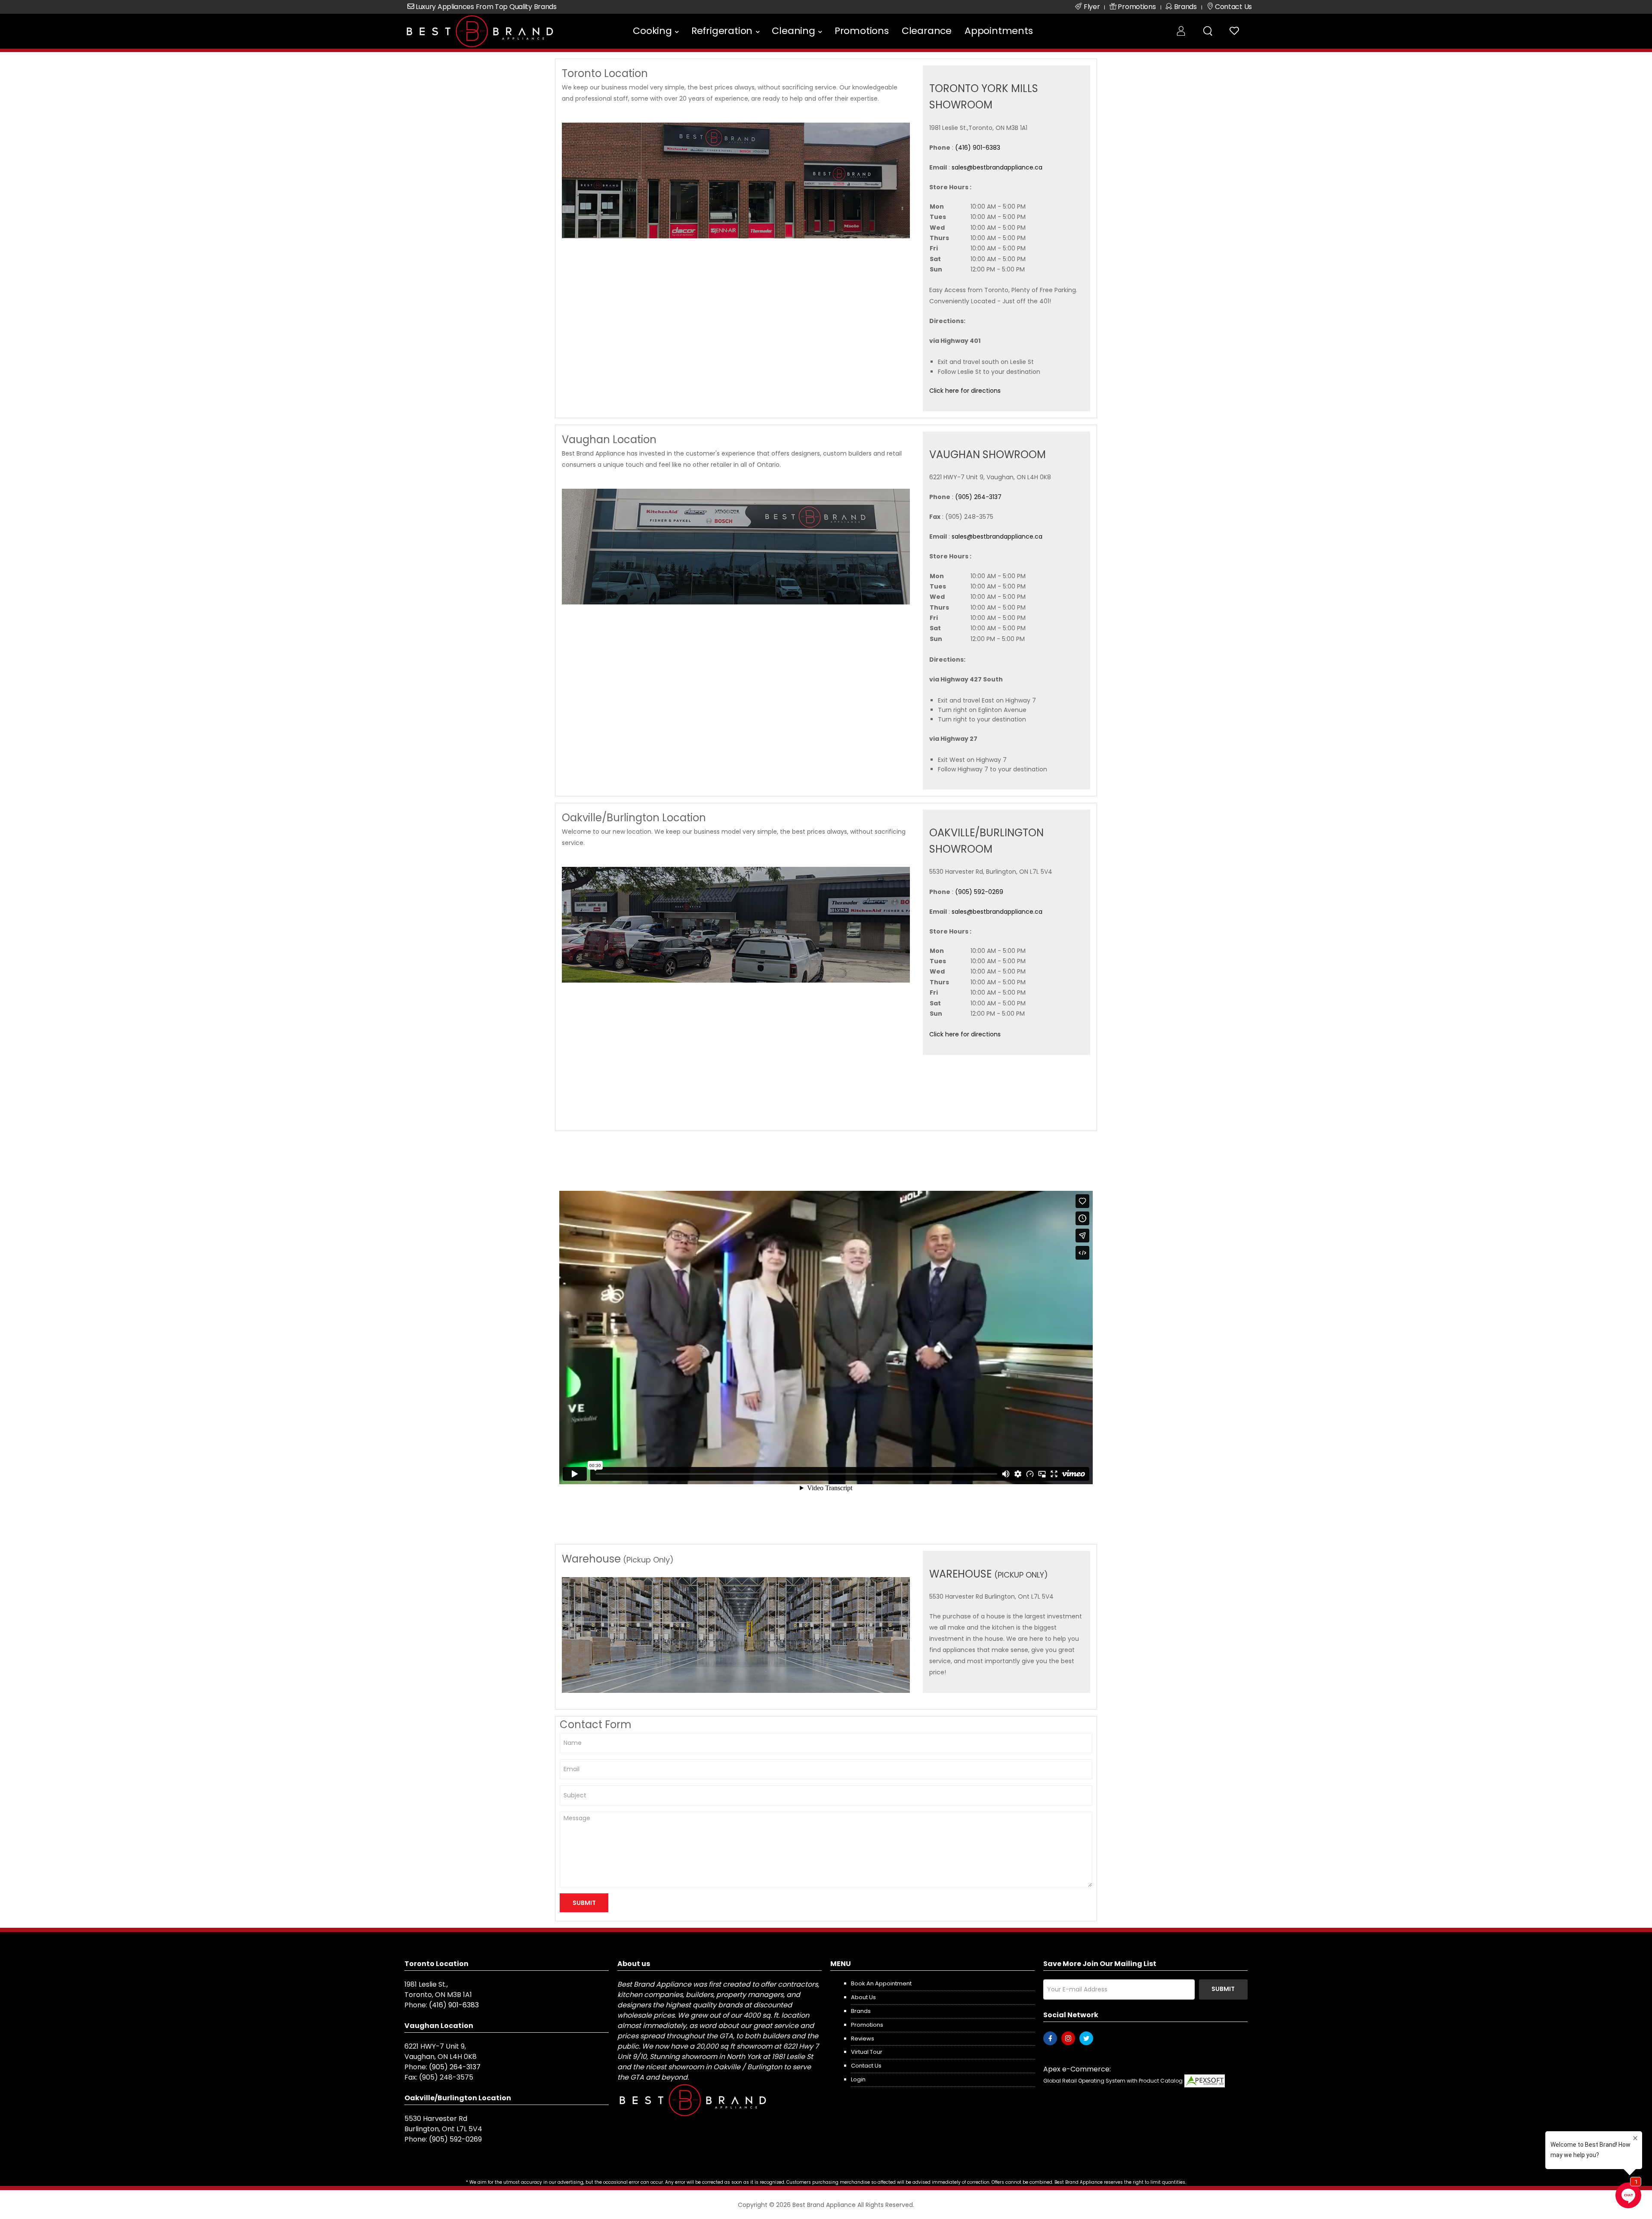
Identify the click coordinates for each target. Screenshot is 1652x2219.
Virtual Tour (867, 2052)
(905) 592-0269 (979, 892)
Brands (861, 2011)
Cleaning (793, 31)
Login (858, 2079)
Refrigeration (722, 31)
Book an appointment (881, 1983)
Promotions (862, 31)
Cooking (652, 31)
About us (863, 1997)
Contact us (866, 2066)
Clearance (927, 31)
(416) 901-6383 (978, 148)
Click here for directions (965, 391)
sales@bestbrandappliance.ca (997, 167)
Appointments (999, 31)
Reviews (863, 2039)
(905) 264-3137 (978, 497)
